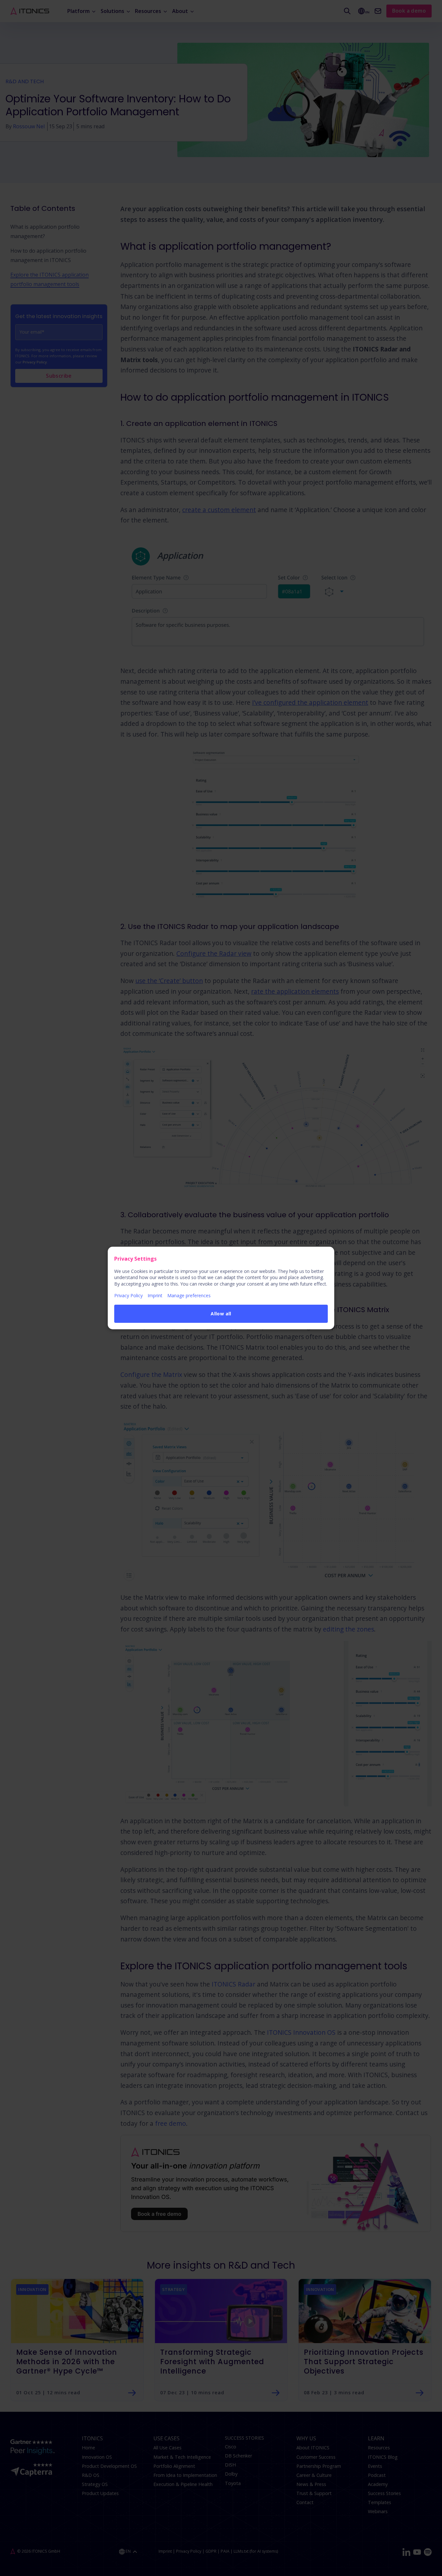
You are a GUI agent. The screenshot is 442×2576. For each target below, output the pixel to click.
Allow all (221, 1314)
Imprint (155, 1295)
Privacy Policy (128, 1295)
